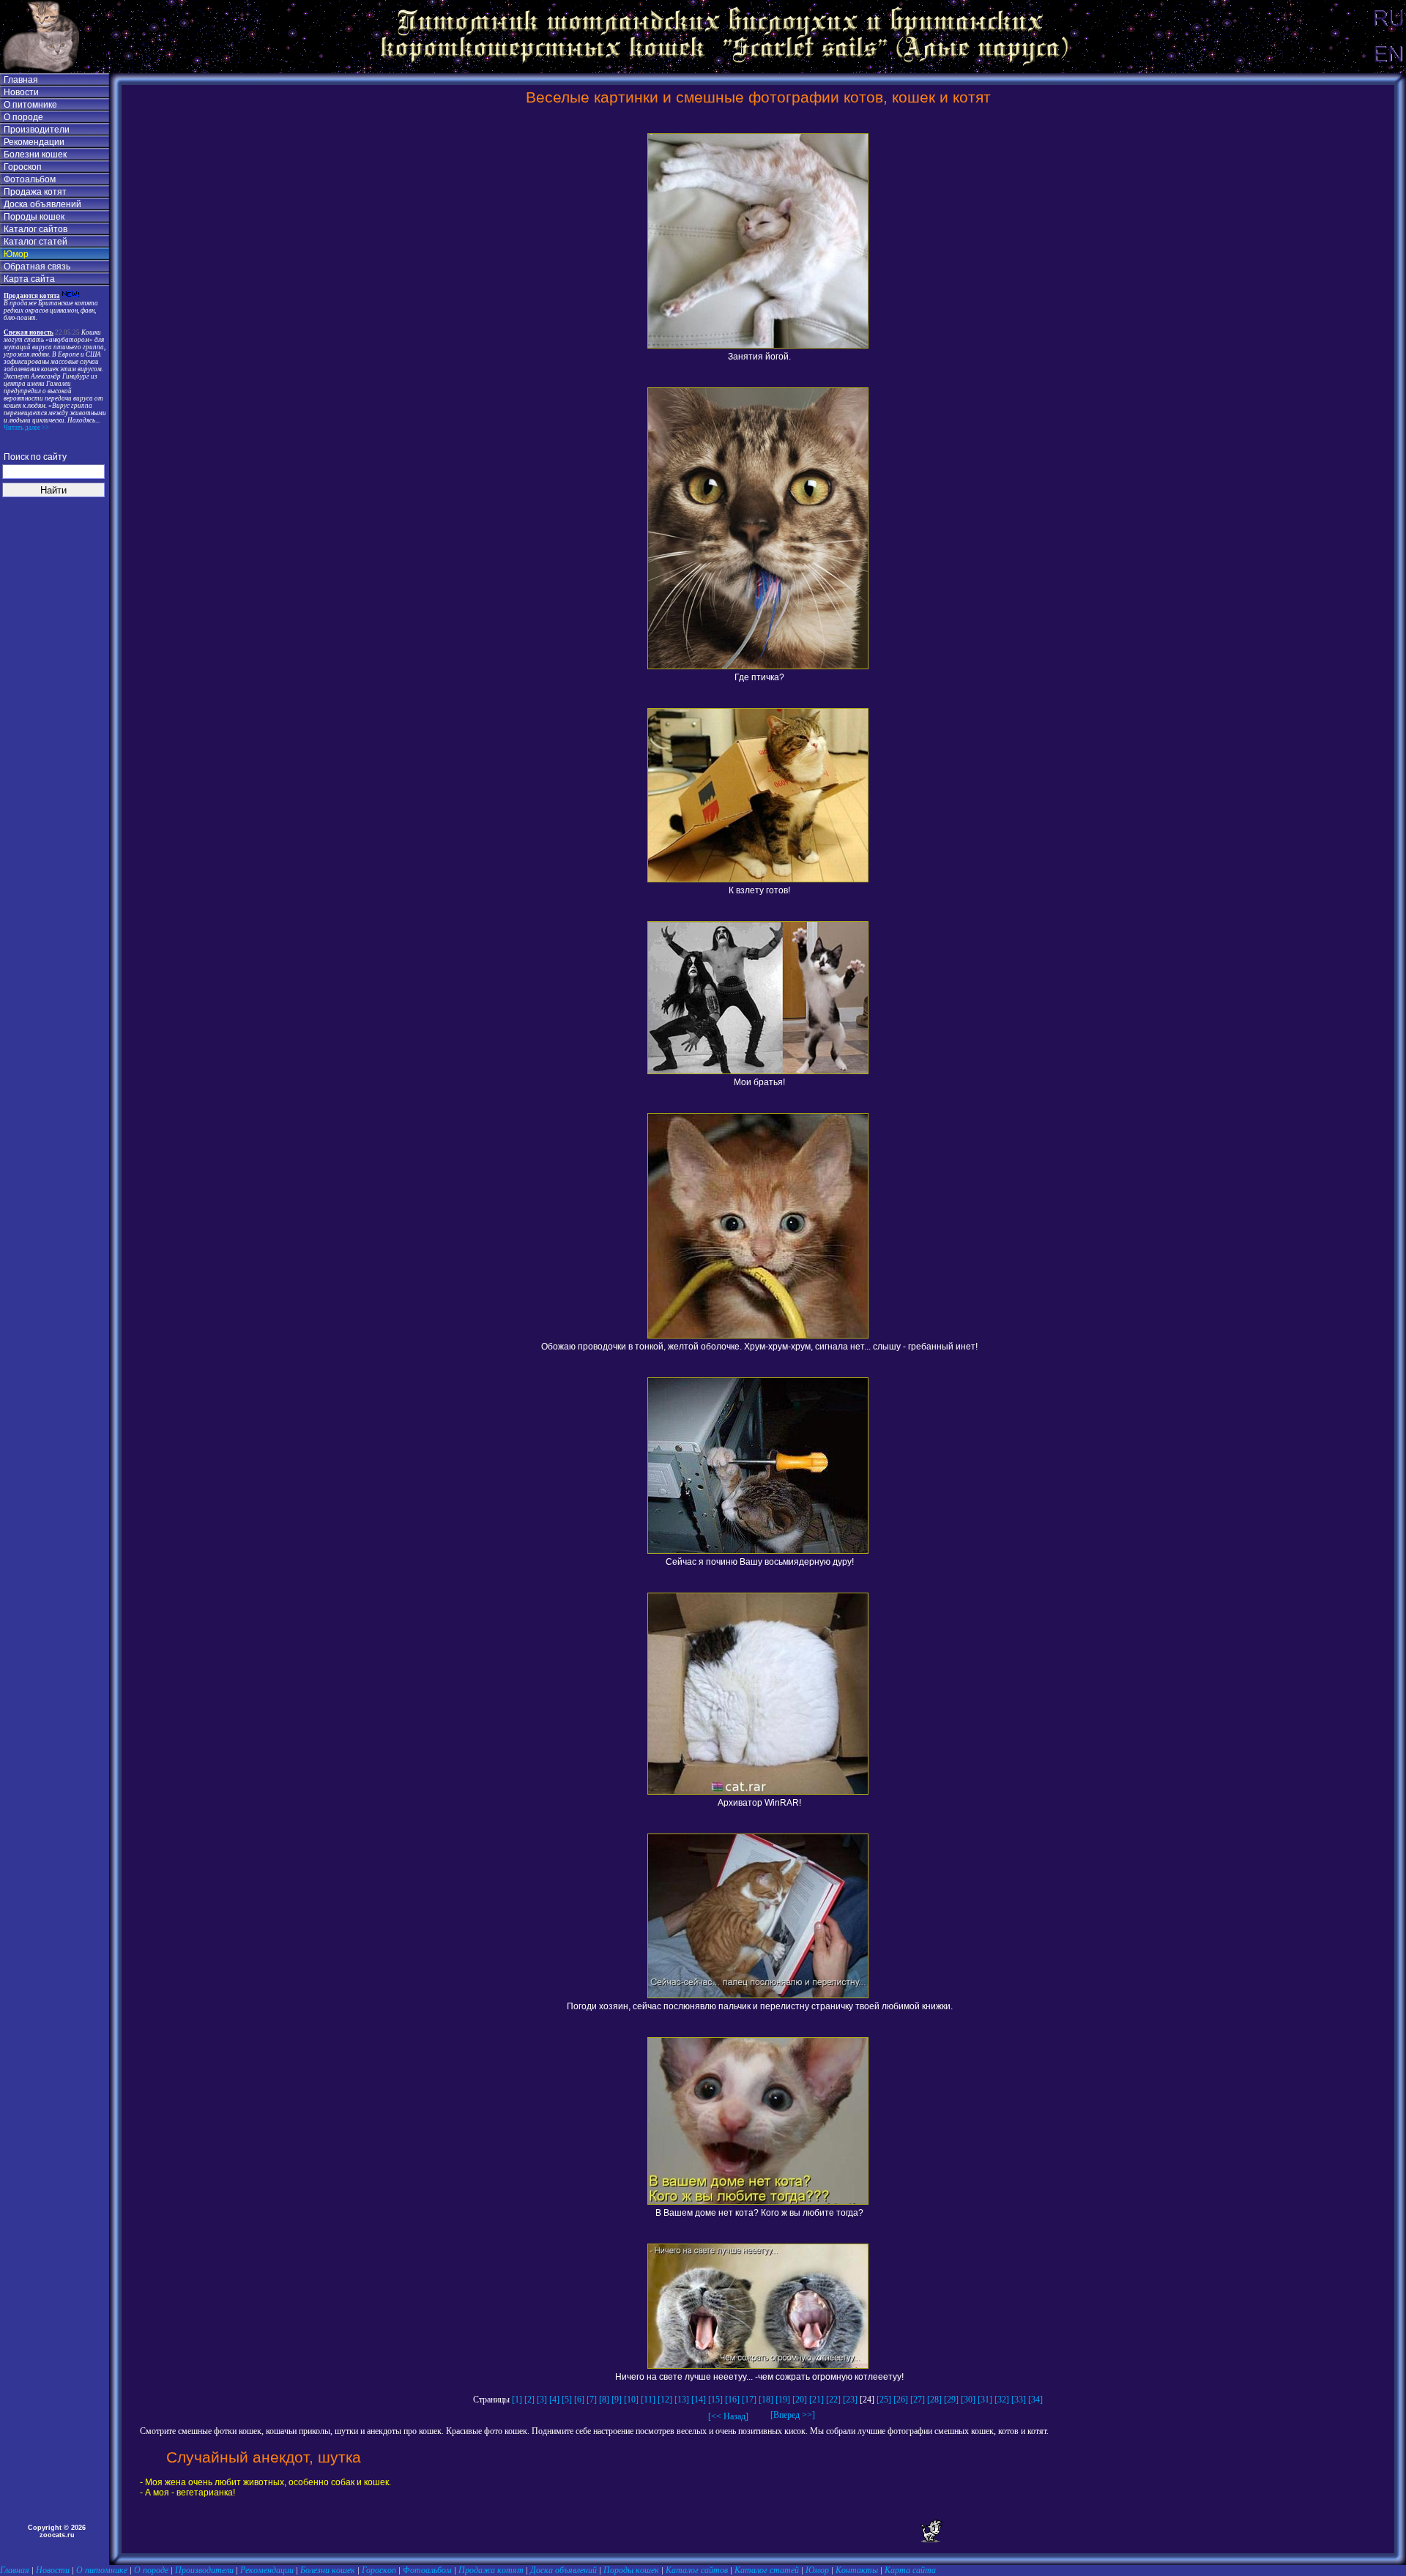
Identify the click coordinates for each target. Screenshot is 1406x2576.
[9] (617, 2400)
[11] (648, 2400)
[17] (749, 2400)
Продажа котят (35, 192)
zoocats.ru (57, 2535)
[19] (783, 2400)
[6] (579, 2400)
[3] (542, 2400)
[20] (800, 2400)
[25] (884, 2400)
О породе (23, 117)
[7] (592, 2400)
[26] (901, 2400)
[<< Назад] (728, 2416)
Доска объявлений (42, 204)
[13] (682, 2400)
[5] (567, 2400)
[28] (934, 2400)
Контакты (857, 2570)
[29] (951, 2400)
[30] (968, 2400)
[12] (665, 2400)
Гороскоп (23, 167)
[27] (918, 2400)
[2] (529, 2400)
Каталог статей (36, 242)
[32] (1002, 2400)
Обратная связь (37, 267)
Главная (21, 80)
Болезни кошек (35, 155)
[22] (833, 2400)
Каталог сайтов (36, 229)
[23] (850, 2400)
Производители (37, 130)
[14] (699, 2400)
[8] (604, 2400)
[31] (985, 2400)
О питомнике (30, 105)
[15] (715, 2400)
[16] (732, 2400)
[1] (517, 2400)
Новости (21, 92)
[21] (817, 2400)
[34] (1035, 2400)
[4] (554, 2400)
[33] (1019, 2400)
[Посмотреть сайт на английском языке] (1388, 70)
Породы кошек (34, 217)
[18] (766, 2400)
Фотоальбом (30, 179)
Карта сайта (29, 279)
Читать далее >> (26, 428)
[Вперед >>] (788, 2415)
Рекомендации (34, 142)
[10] (631, 2400)
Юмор (16, 254)
